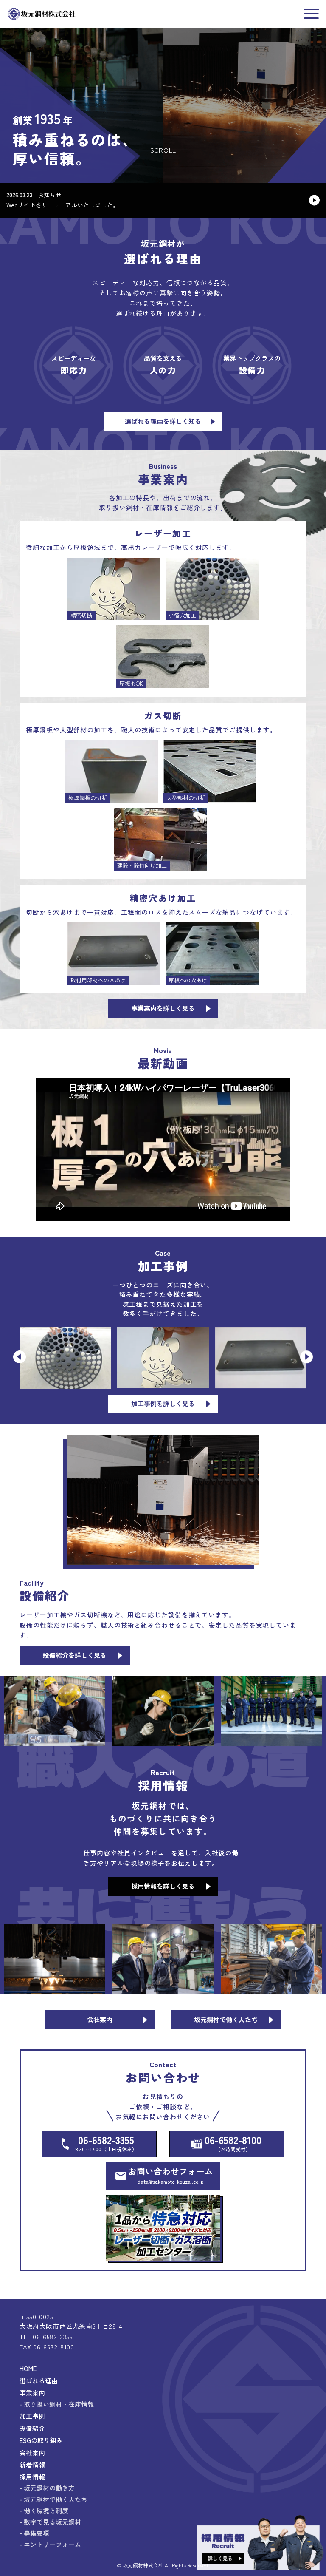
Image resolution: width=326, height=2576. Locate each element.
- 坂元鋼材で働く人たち (53, 2499)
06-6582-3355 (106, 2142)
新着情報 (32, 2464)
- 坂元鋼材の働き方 (47, 2488)
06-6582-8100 (233, 2142)
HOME (28, 2368)
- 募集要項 (34, 2533)
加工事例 (32, 2416)
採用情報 (32, 2477)
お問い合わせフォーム (171, 2175)
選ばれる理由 (39, 2381)
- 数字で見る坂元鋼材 (50, 2522)
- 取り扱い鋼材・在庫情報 (57, 2404)
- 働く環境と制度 (44, 2510)
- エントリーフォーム (50, 2544)
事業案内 (32, 2393)
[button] (20, 1357)
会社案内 (32, 2453)
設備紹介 (32, 2428)
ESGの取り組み (41, 2440)
